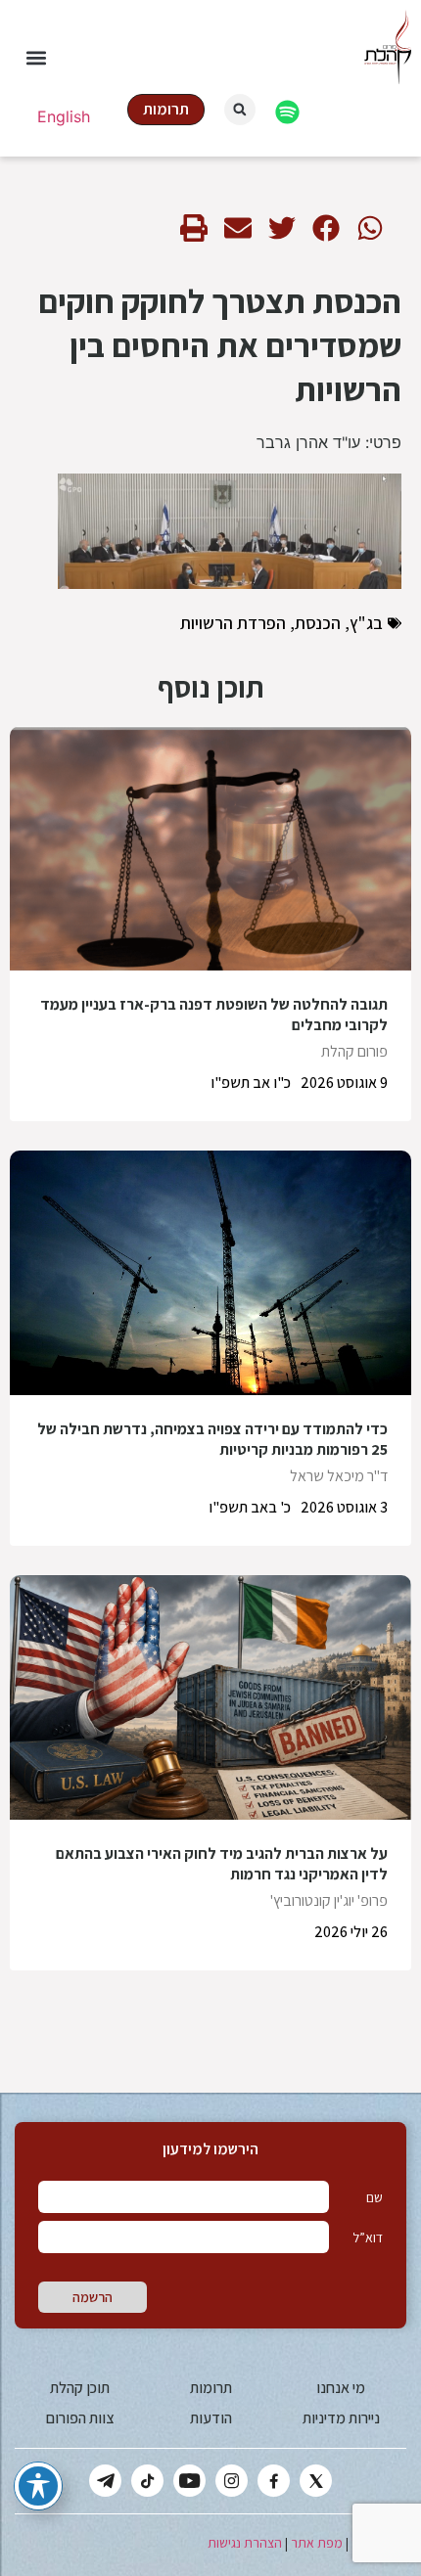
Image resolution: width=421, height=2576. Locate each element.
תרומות (211, 2388)
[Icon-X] (316, 2481)
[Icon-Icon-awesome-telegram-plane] (105, 2481)
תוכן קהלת (80, 2388)
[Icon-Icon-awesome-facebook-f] (274, 2481)
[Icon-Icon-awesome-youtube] (189, 2481)
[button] (36, 58)
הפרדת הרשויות (233, 623)
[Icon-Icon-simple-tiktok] (147, 2481)
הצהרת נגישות (245, 2543)
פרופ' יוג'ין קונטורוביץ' (329, 1900)
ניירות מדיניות (341, 2418)
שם (374, 2197)
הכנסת (318, 623)
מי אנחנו (341, 2388)
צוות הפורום (80, 2418)
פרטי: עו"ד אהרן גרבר (329, 442)
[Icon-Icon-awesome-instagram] (232, 2481)
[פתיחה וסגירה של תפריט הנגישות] (38, 2486)
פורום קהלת (354, 1051)
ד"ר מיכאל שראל (339, 1476)
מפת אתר (317, 2543)
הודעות (211, 2418)
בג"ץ (366, 623)
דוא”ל (368, 2237)
